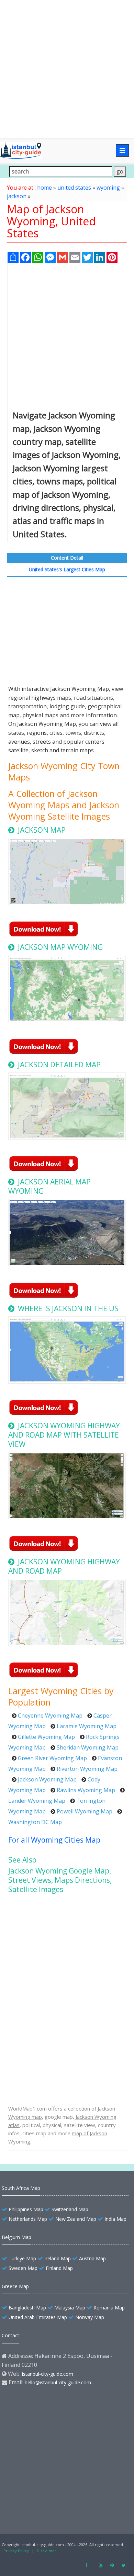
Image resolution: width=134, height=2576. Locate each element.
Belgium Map (16, 2237)
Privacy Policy (16, 2551)
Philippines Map (26, 2209)
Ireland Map (58, 2258)
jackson (17, 196)
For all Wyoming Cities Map (54, 1840)
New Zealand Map (76, 2219)
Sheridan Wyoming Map (88, 1747)
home (44, 188)
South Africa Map (21, 2188)
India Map (115, 2219)
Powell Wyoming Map (85, 1811)
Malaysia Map (70, 2308)
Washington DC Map (35, 1822)
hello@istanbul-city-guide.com (58, 2382)
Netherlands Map (28, 2219)
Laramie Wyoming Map (87, 1726)
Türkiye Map (22, 2258)
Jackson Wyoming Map (47, 1779)
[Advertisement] (67, 69)
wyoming (108, 188)
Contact (10, 2335)
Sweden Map (23, 2268)
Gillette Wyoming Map (46, 1737)
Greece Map (15, 2286)
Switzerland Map (70, 2209)
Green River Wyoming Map (52, 1758)
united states (74, 188)
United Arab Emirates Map (38, 2317)
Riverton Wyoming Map (87, 1769)
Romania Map (109, 2308)
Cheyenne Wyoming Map (50, 1716)
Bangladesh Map (27, 2308)
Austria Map (92, 2258)
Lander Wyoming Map (37, 1801)
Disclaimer (47, 2551)
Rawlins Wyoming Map (86, 1790)
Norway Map (90, 2317)
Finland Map (59, 2268)
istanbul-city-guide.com (48, 2374)
